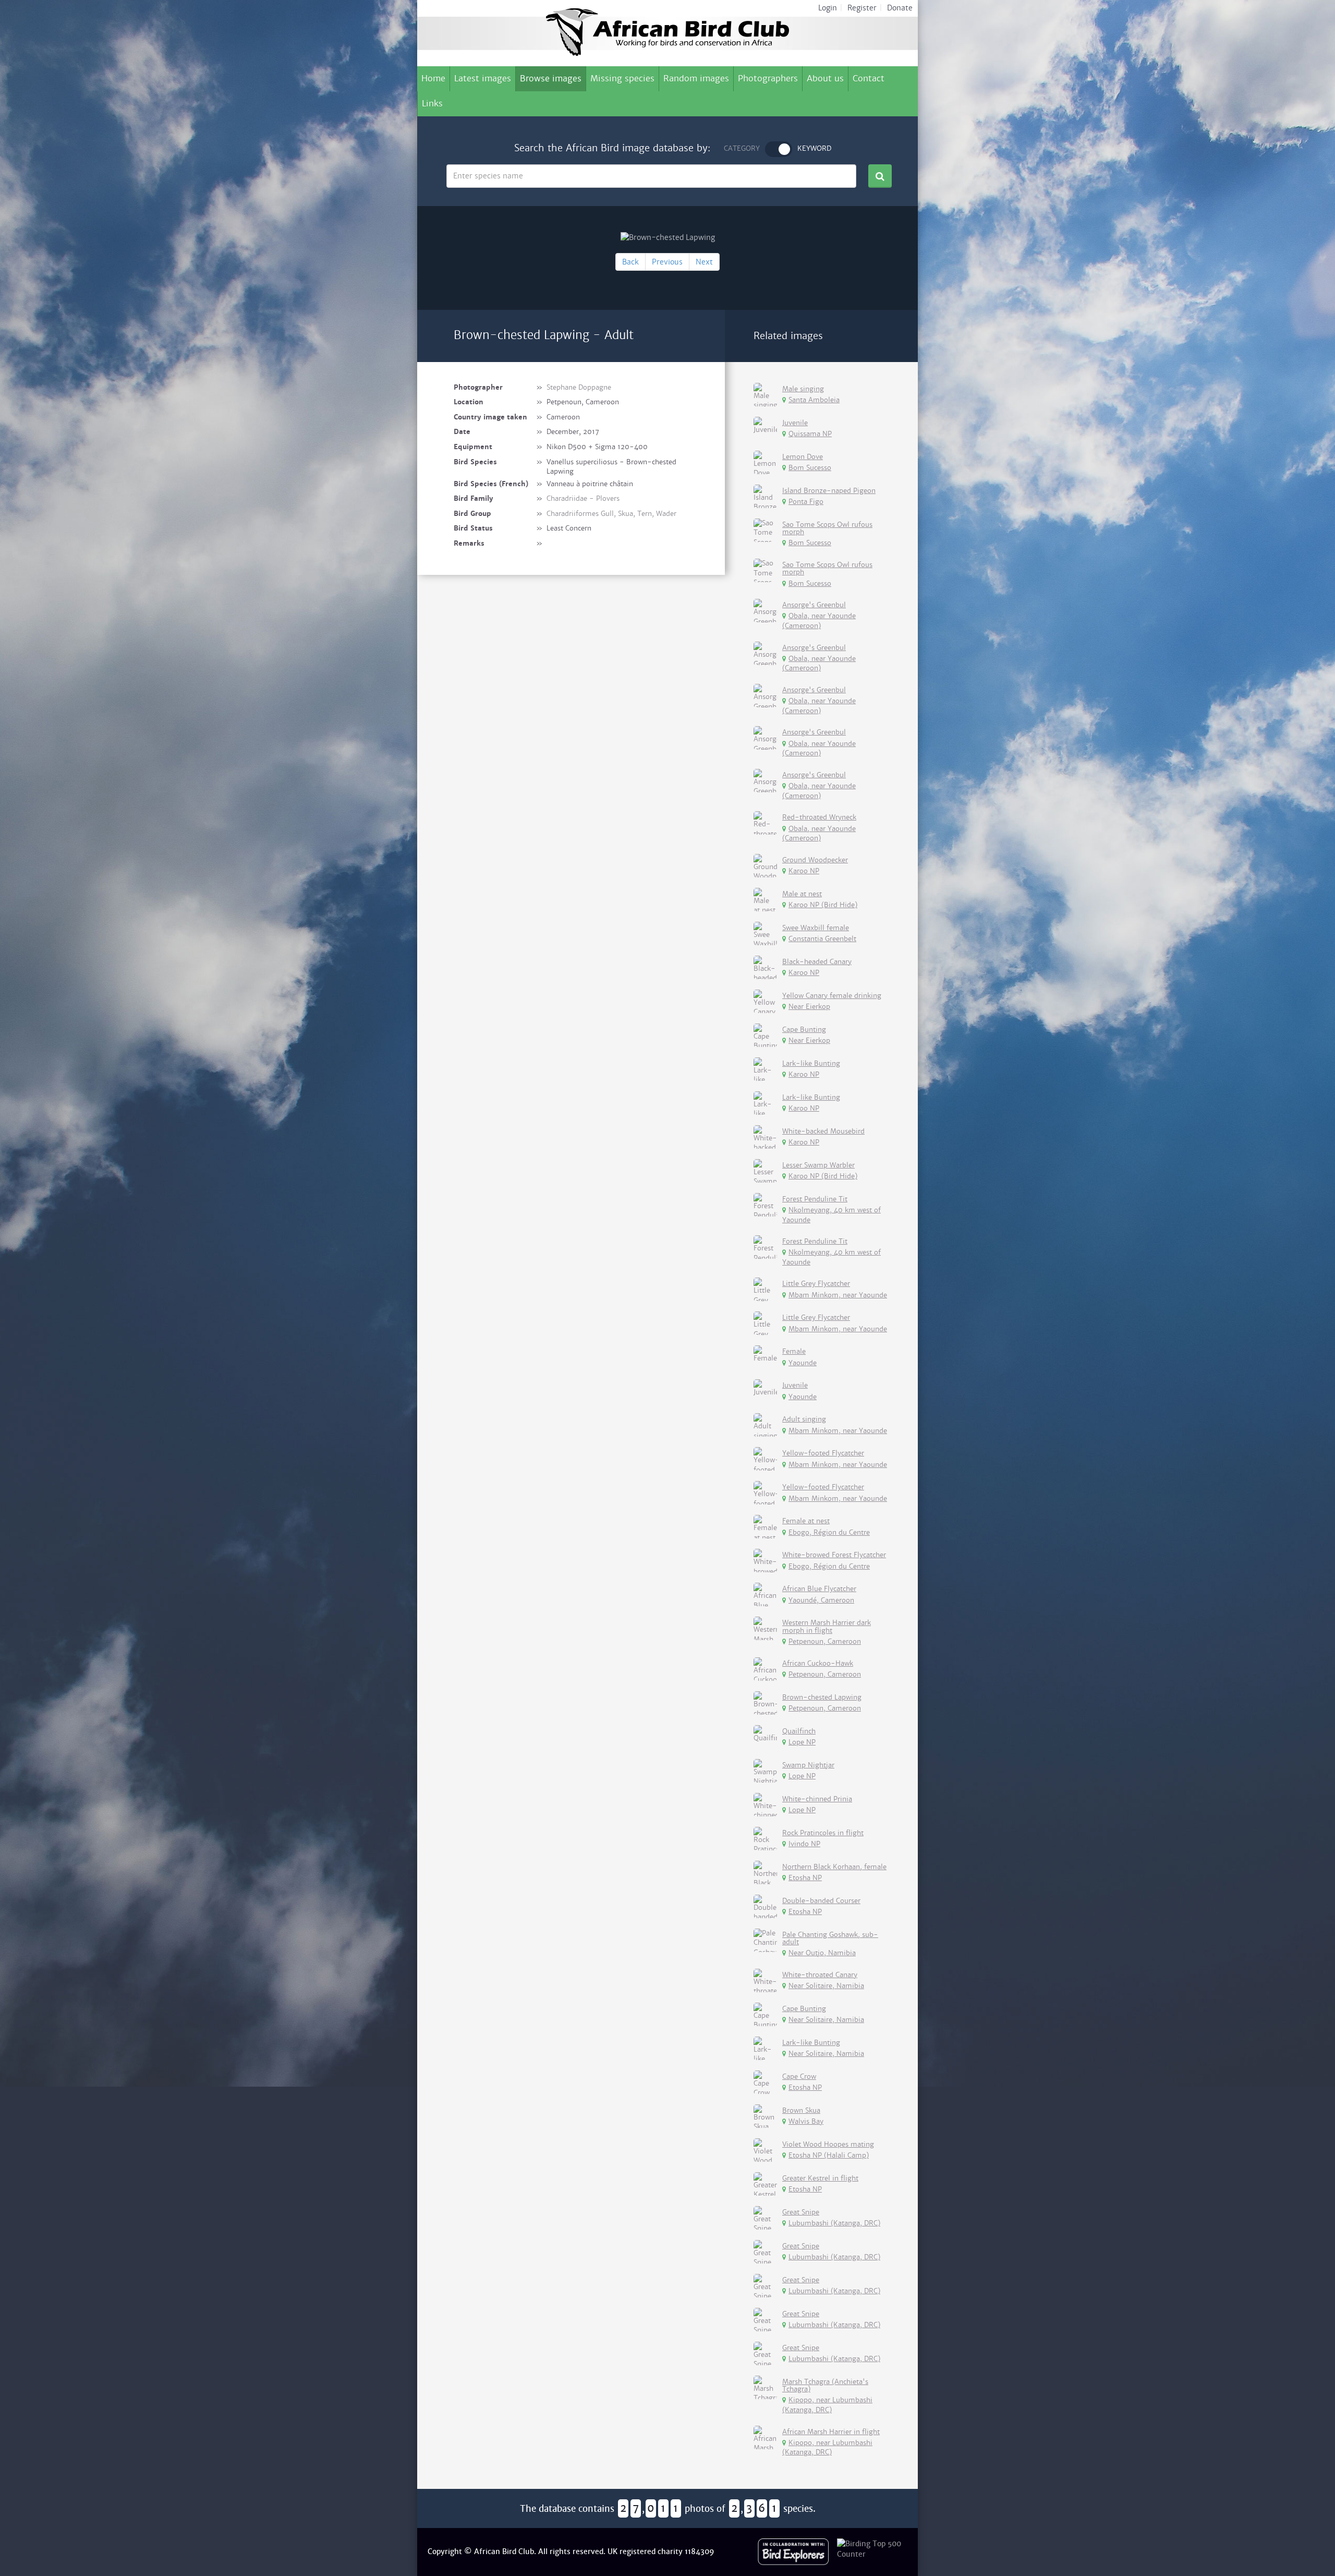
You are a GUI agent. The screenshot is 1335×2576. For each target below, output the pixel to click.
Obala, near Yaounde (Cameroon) (819, 621)
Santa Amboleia (814, 400)
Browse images (551, 79)
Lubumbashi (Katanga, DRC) (834, 2223)
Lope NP (802, 1742)
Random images (696, 79)
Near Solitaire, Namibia (826, 1986)
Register (862, 8)
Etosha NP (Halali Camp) (829, 2155)
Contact (869, 79)
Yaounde (803, 1363)
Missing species (622, 79)
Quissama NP (810, 434)
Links (432, 104)
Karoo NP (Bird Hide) (823, 905)
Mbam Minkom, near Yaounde (838, 1295)
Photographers (768, 79)
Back (630, 262)
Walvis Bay (806, 2121)
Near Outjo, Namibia (822, 1953)
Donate (900, 8)
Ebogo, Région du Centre (829, 1532)
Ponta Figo (806, 502)
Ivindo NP (804, 1844)
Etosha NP (805, 1878)
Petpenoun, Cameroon (825, 1641)
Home (433, 79)
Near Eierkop (809, 1007)
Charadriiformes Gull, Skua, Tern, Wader (611, 514)
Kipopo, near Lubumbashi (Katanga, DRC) (827, 2405)
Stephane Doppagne (579, 387)
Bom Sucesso (810, 468)
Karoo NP (804, 871)
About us (825, 79)
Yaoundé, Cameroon (821, 1600)
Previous (667, 262)
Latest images (483, 79)
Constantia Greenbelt (822, 939)
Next (704, 262)
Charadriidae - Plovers (583, 498)
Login (828, 8)
